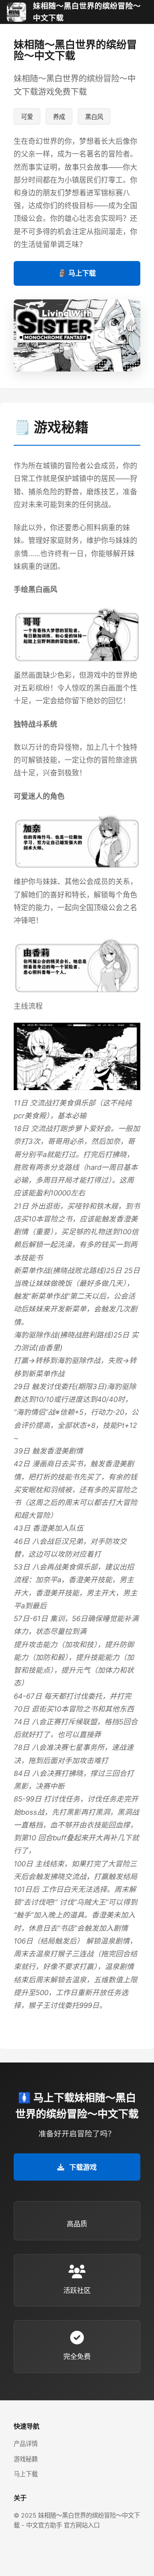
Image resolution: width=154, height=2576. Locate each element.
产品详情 (26, 2444)
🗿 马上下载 (77, 273)
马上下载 (26, 2474)
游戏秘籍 (26, 2459)
